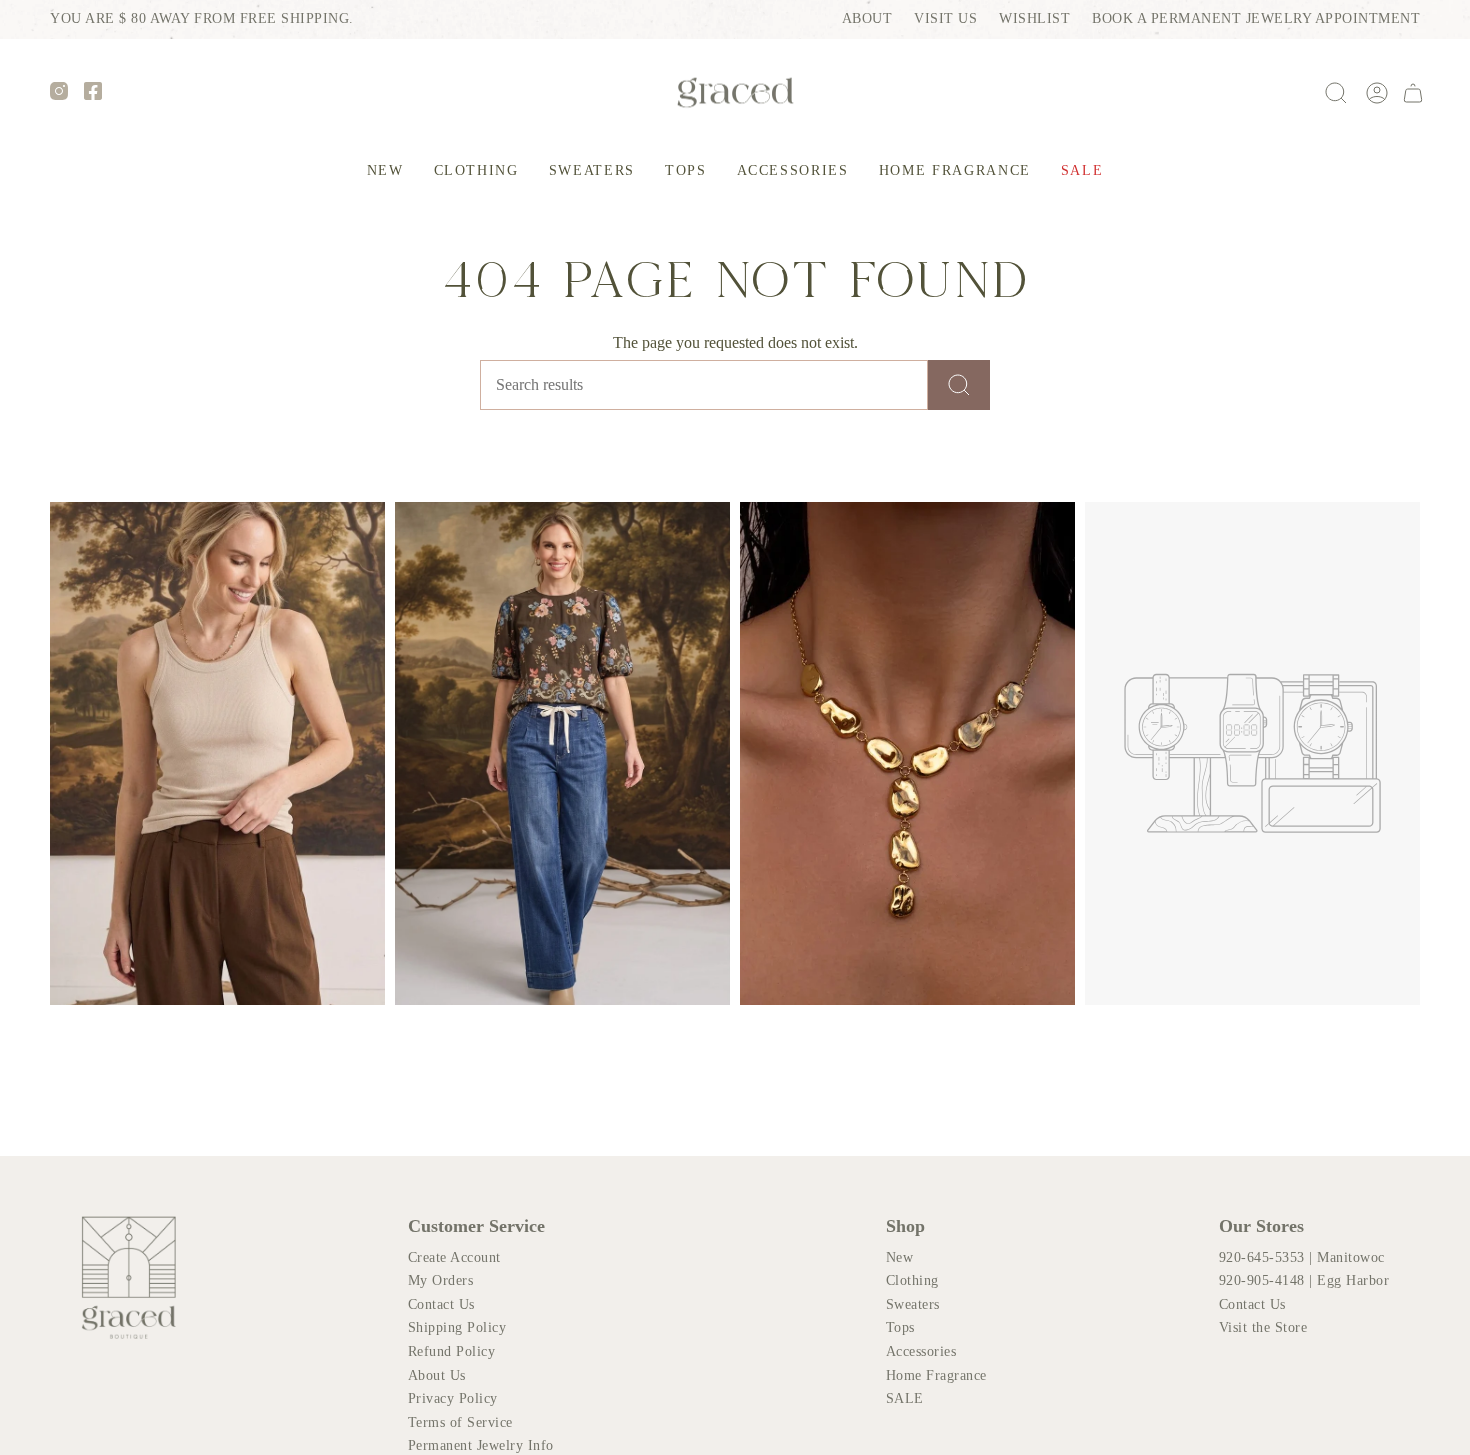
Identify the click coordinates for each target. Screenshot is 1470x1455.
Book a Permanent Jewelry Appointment (1256, 18)
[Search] (959, 385)
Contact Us (441, 1304)
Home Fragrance (936, 1375)
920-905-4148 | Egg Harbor (1304, 1280)
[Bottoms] (562, 753)
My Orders (441, 1280)
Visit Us (945, 18)
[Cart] (1413, 93)
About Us (437, 1375)
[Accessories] (907, 753)
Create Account (454, 1257)
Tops (900, 1327)
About (867, 18)
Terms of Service (460, 1422)
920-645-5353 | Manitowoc (1302, 1257)
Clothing (912, 1280)
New (900, 1257)
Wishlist (1034, 18)
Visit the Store (1263, 1327)
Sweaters (913, 1304)
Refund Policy (452, 1351)
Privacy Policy (453, 1398)
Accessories (921, 1351)
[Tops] (217, 753)
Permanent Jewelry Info (481, 1445)
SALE (905, 1398)
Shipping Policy (457, 1327)
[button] (385, 171)
